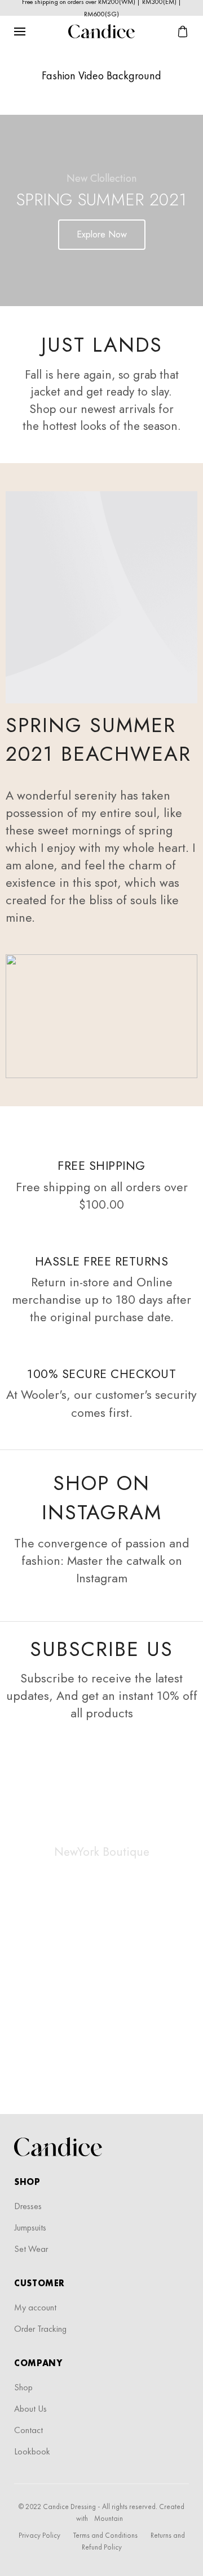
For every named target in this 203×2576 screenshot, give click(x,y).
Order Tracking (40, 2329)
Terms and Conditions (105, 2535)
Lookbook (32, 2451)
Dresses (28, 2206)
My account (35, 2307)
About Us (30, 2409)
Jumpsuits (30, 2227)
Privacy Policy (39, 2535)
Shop (23, 2387)
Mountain (109, 2518)
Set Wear (31, 2249)
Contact (28, 2430)
